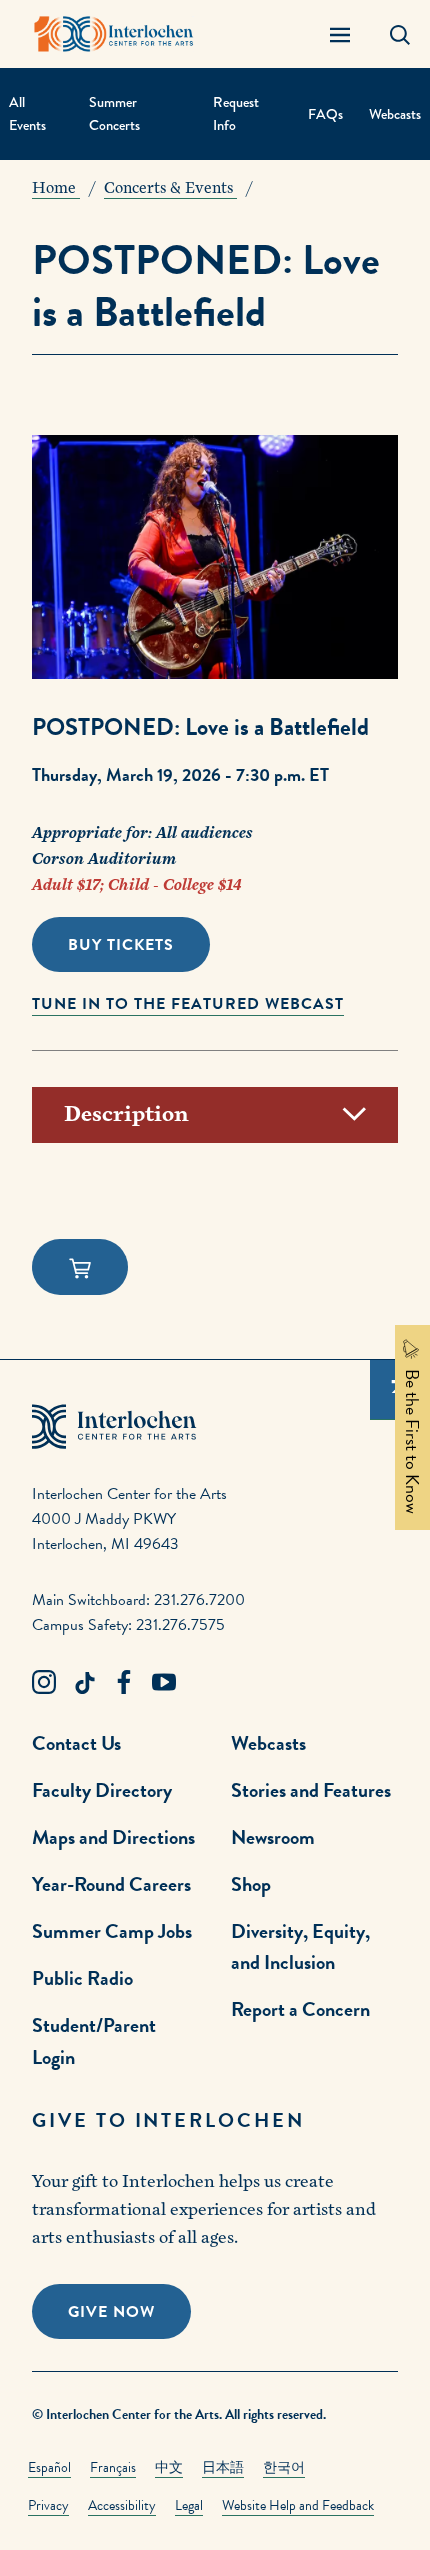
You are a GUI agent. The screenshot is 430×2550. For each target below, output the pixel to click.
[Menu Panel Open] (340, 34)
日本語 (223, 2467)
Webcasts (395, 114)
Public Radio (82, 1978)
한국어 (284, 2467)
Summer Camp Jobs (112, 1931)
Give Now (111, 2312)
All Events (27, 113)
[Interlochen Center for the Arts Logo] (114, 34)
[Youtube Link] (164, 1683)
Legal (189, 2505)
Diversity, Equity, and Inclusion (300, 1946)
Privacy (48, 2505)
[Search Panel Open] (400, 34)
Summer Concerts (114, 113)
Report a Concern (300, 2009)
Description (126, 1114)
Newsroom (273, 1837)
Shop (251, 1884)
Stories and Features (311, 1790)
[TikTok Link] (84, 1683)
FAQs (325, 114)
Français (113, 2467)
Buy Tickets (121, 945)
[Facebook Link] (124, 1683)
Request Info (236, 113)
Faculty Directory (102, 1790)
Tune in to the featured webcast (188, 1004)
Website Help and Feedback (298, 2505)
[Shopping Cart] (80, 1267)
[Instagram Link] (44, 1683)
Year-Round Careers (111, 1884)
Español (49, 2467)
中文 (169, 2467)
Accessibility (122, 2505)
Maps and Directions (113, 1837)
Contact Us (76, 1743)
